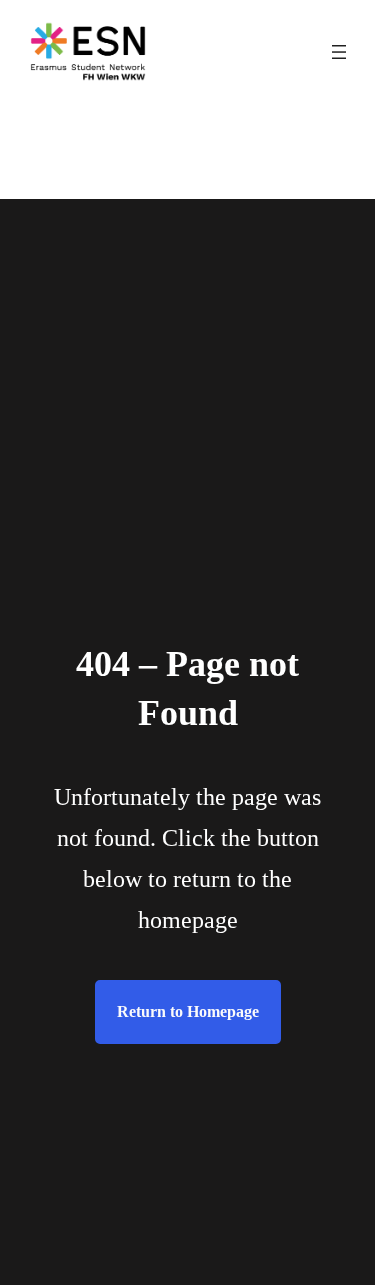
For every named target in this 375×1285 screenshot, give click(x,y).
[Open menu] (339, 52)
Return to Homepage (188, 1011)
